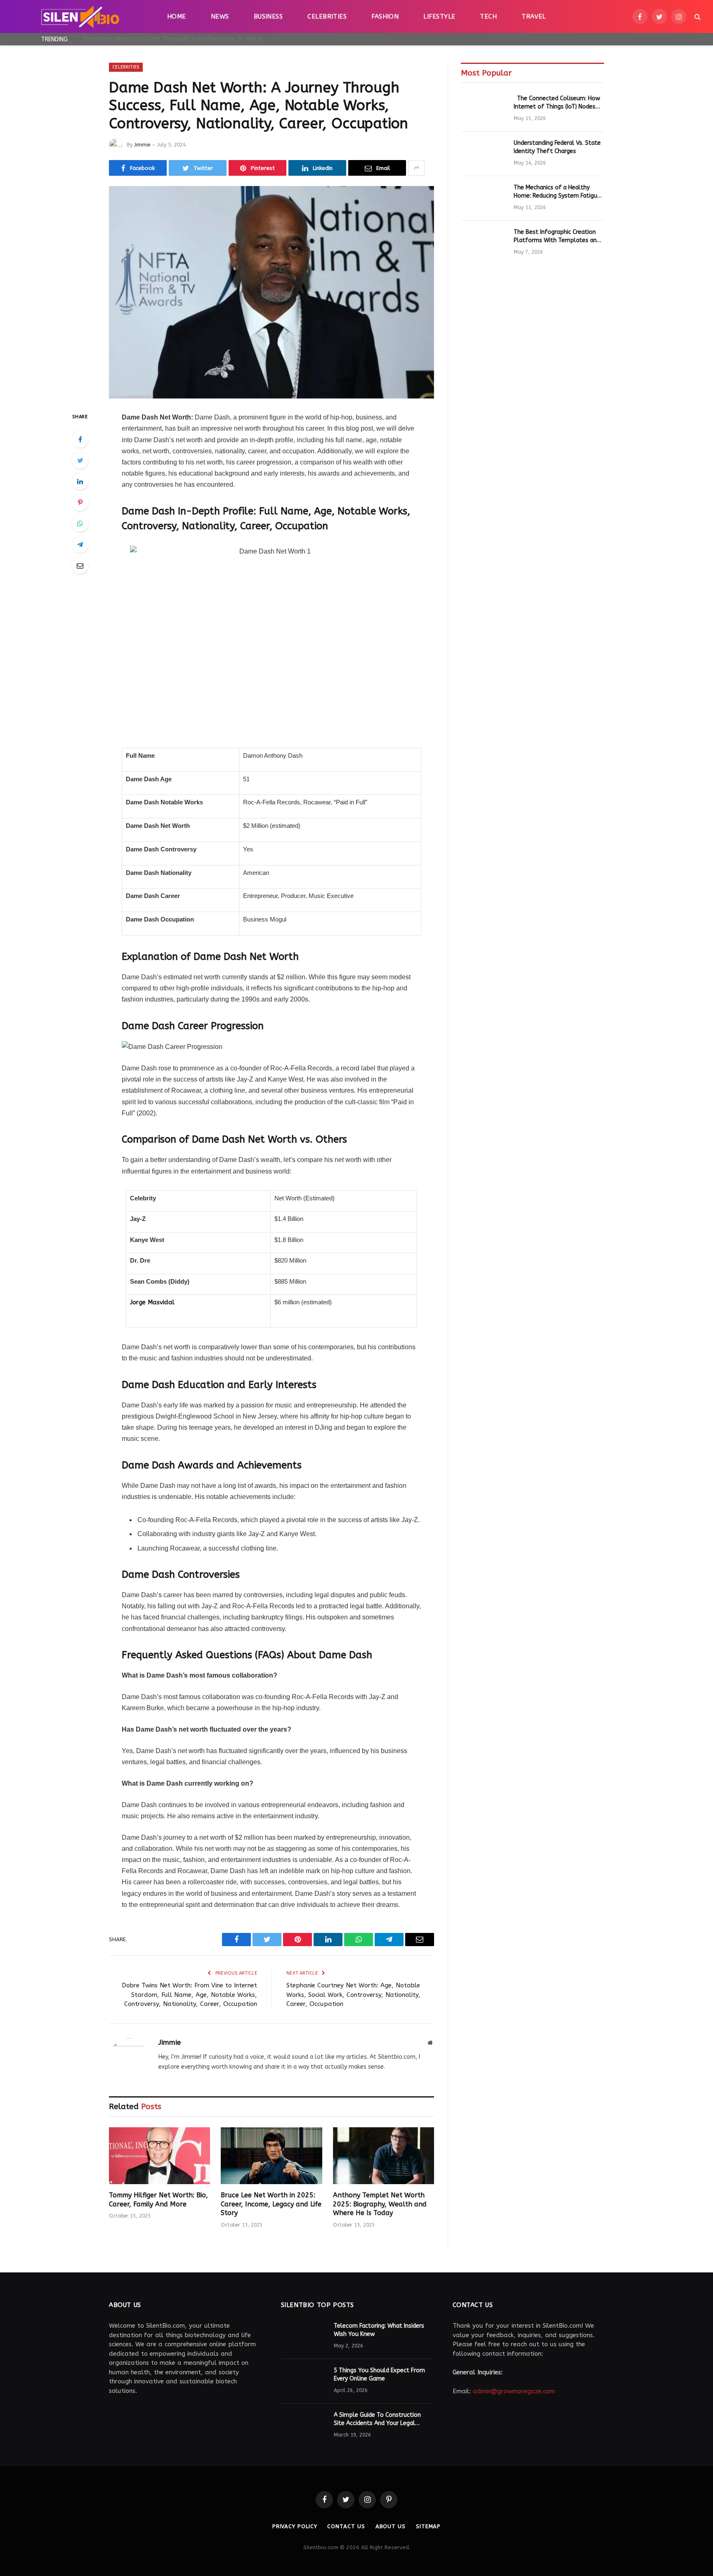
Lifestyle (439, 16)
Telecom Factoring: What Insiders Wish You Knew (379, 2330)
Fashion (385, 16)
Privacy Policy (295, 2526)
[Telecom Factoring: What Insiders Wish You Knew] (304, 2337)
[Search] (697, 17)
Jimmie (142, 145)
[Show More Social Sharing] (416, 168)
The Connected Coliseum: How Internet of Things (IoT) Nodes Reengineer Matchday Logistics (557, 103)
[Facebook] (80, 439)
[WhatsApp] (80, 523)
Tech (488, 16)
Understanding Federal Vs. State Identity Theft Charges (557, 147)
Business (268, 16)
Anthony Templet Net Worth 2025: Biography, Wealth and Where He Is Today (380, 2204)
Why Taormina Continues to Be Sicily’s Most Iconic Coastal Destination (175, 39)
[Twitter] (80, 460)
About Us (391, 2526)
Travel (534, 16)
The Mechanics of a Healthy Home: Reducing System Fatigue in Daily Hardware (557, 192)
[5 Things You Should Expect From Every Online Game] (304, 2381)
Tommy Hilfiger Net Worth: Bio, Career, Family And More (158, 2200)
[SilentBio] (80, 16)
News (220, 16)
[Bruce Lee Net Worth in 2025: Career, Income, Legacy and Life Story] (271, 2156)
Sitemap (428, 2526)
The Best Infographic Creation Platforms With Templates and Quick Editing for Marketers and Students (557, 237)
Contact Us (346, 2526)
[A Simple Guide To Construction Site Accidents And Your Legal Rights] (304, 2426)
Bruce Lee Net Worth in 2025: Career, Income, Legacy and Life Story (271, 2204)
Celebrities (327, 16)
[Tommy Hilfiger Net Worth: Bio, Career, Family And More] (159, 2156)
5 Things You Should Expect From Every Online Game (379, 2374)
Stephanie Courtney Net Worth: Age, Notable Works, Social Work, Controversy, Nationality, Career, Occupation (353, 1995)
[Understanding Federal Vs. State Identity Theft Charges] (484, 154)
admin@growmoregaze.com (514, 2391)
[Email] (80, 566)
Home (177, 16)
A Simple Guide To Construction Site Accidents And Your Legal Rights (377, 2419)
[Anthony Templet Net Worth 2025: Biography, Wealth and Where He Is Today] (384, 2156)
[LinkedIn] (80, 481)
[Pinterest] (80, 502)
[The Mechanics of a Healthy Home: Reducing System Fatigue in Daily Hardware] (484, 198)
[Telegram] (80, 544)
